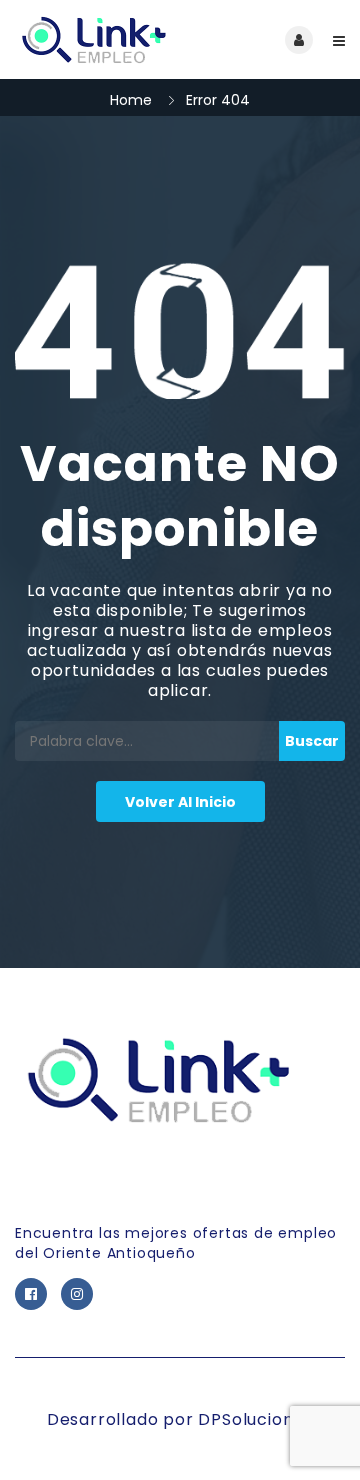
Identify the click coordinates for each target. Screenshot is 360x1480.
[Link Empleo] (97, 39)
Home (131, 100)
